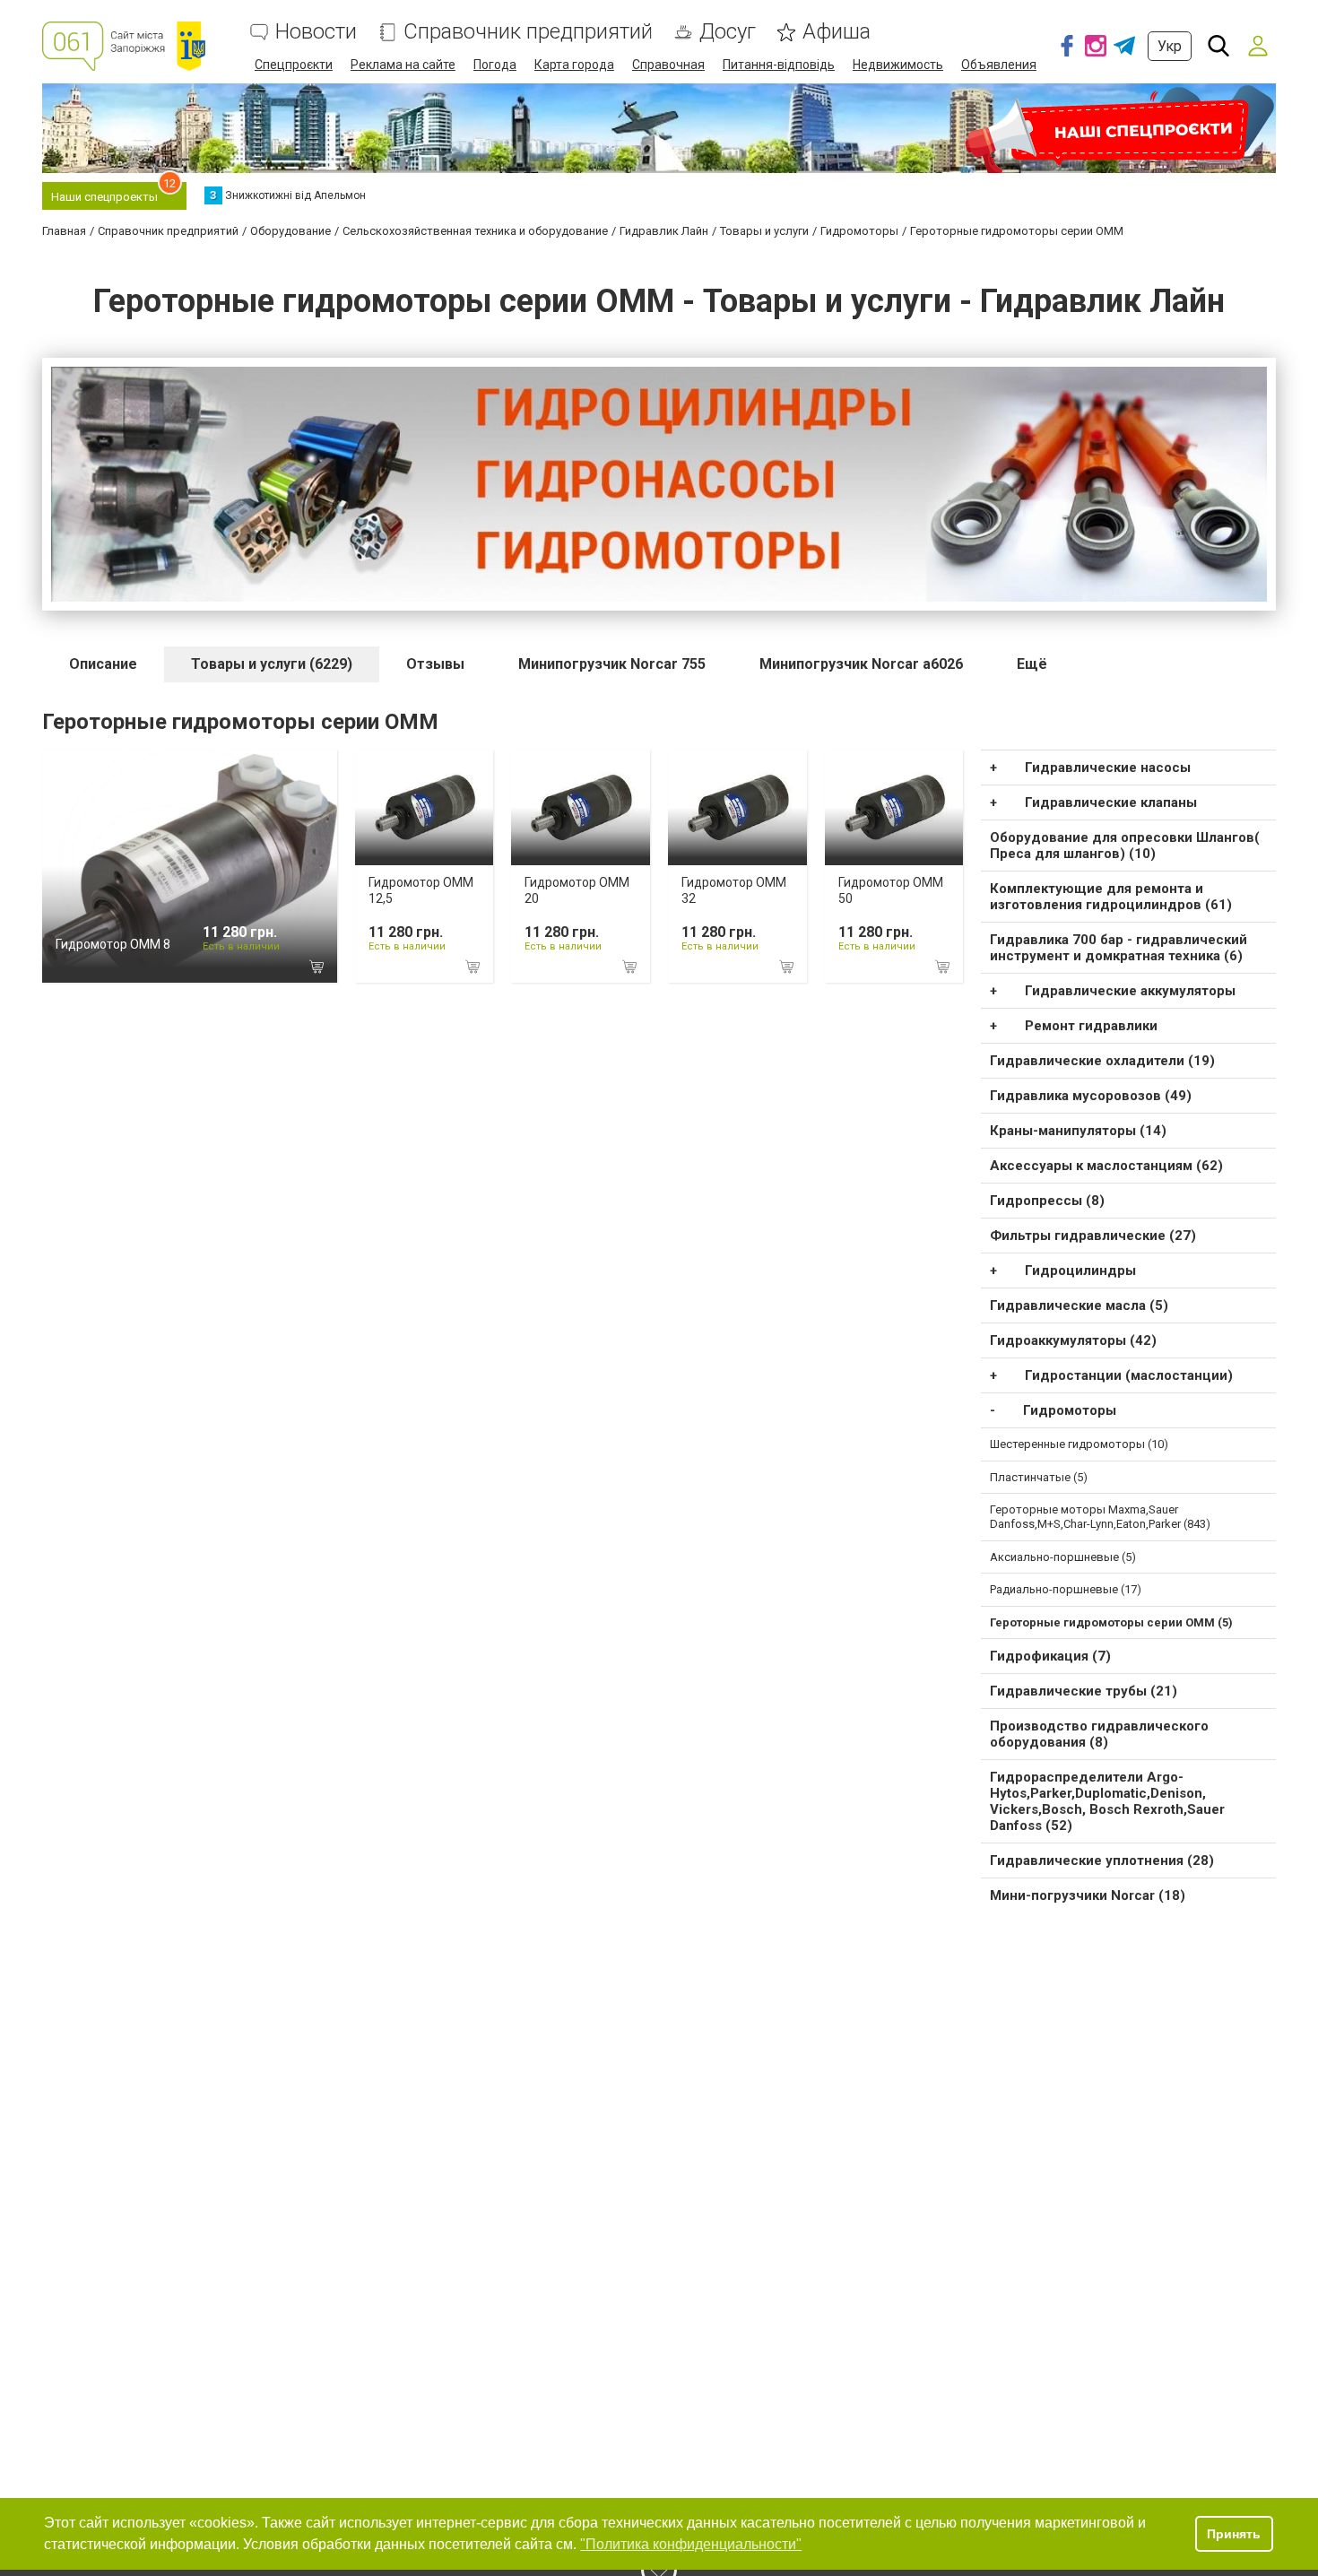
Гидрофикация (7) (1050, 1656)
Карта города (574, 65)
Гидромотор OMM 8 (113, 944)
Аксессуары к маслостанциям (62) (1106, 1166)
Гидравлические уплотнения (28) (1102, 1860)
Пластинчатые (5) (1039, 1477)
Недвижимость (898, 65)
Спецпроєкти (294, 65)
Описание (103, 664)
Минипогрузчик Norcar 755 (612, 664)
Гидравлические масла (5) (1079, 1305)
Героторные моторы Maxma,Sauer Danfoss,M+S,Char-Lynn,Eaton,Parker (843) (1100, 1517)
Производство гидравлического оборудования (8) (1099, 1734)
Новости (316, 32)
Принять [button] (1234, 2534)
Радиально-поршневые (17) (1066, 1589)
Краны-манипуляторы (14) (1078, 1131)
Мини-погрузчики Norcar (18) (1088, 1895)
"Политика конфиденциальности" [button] (691, 2544)
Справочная (668, 65)
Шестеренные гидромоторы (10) (1079, 1444)
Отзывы (435, 664)
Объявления (999, 65)
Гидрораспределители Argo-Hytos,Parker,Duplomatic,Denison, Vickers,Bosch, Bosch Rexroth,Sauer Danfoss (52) (1107, 1801)
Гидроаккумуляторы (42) (1073, 1340)
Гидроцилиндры (1080, 1271)
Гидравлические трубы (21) (1084, 1691)
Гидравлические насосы (1108, 768)
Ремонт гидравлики (1091, 1026)
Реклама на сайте (403, 65)
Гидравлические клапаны (1111, 802)
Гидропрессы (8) (1047, 1201)
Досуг (728, 32)
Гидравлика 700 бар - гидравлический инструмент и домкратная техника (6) (1119, 948)
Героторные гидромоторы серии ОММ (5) (1111, 1622)
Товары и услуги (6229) (272, 664)
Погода (495, 65)
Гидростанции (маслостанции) (1129, 1375)
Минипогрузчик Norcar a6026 (861, 664)
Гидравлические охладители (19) (1102, 1061)
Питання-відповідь (779, 65)
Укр (1170, 46)
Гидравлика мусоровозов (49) (1091, 1096)
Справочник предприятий (528, 32)
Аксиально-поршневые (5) (1063, 1557)
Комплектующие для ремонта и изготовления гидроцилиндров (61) (1111, 897)
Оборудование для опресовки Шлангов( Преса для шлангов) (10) (1125, 846)
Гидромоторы (1070, 1410)
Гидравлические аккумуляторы (1130, 991)
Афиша (837, 32)
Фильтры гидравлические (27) (1093, 1236)
